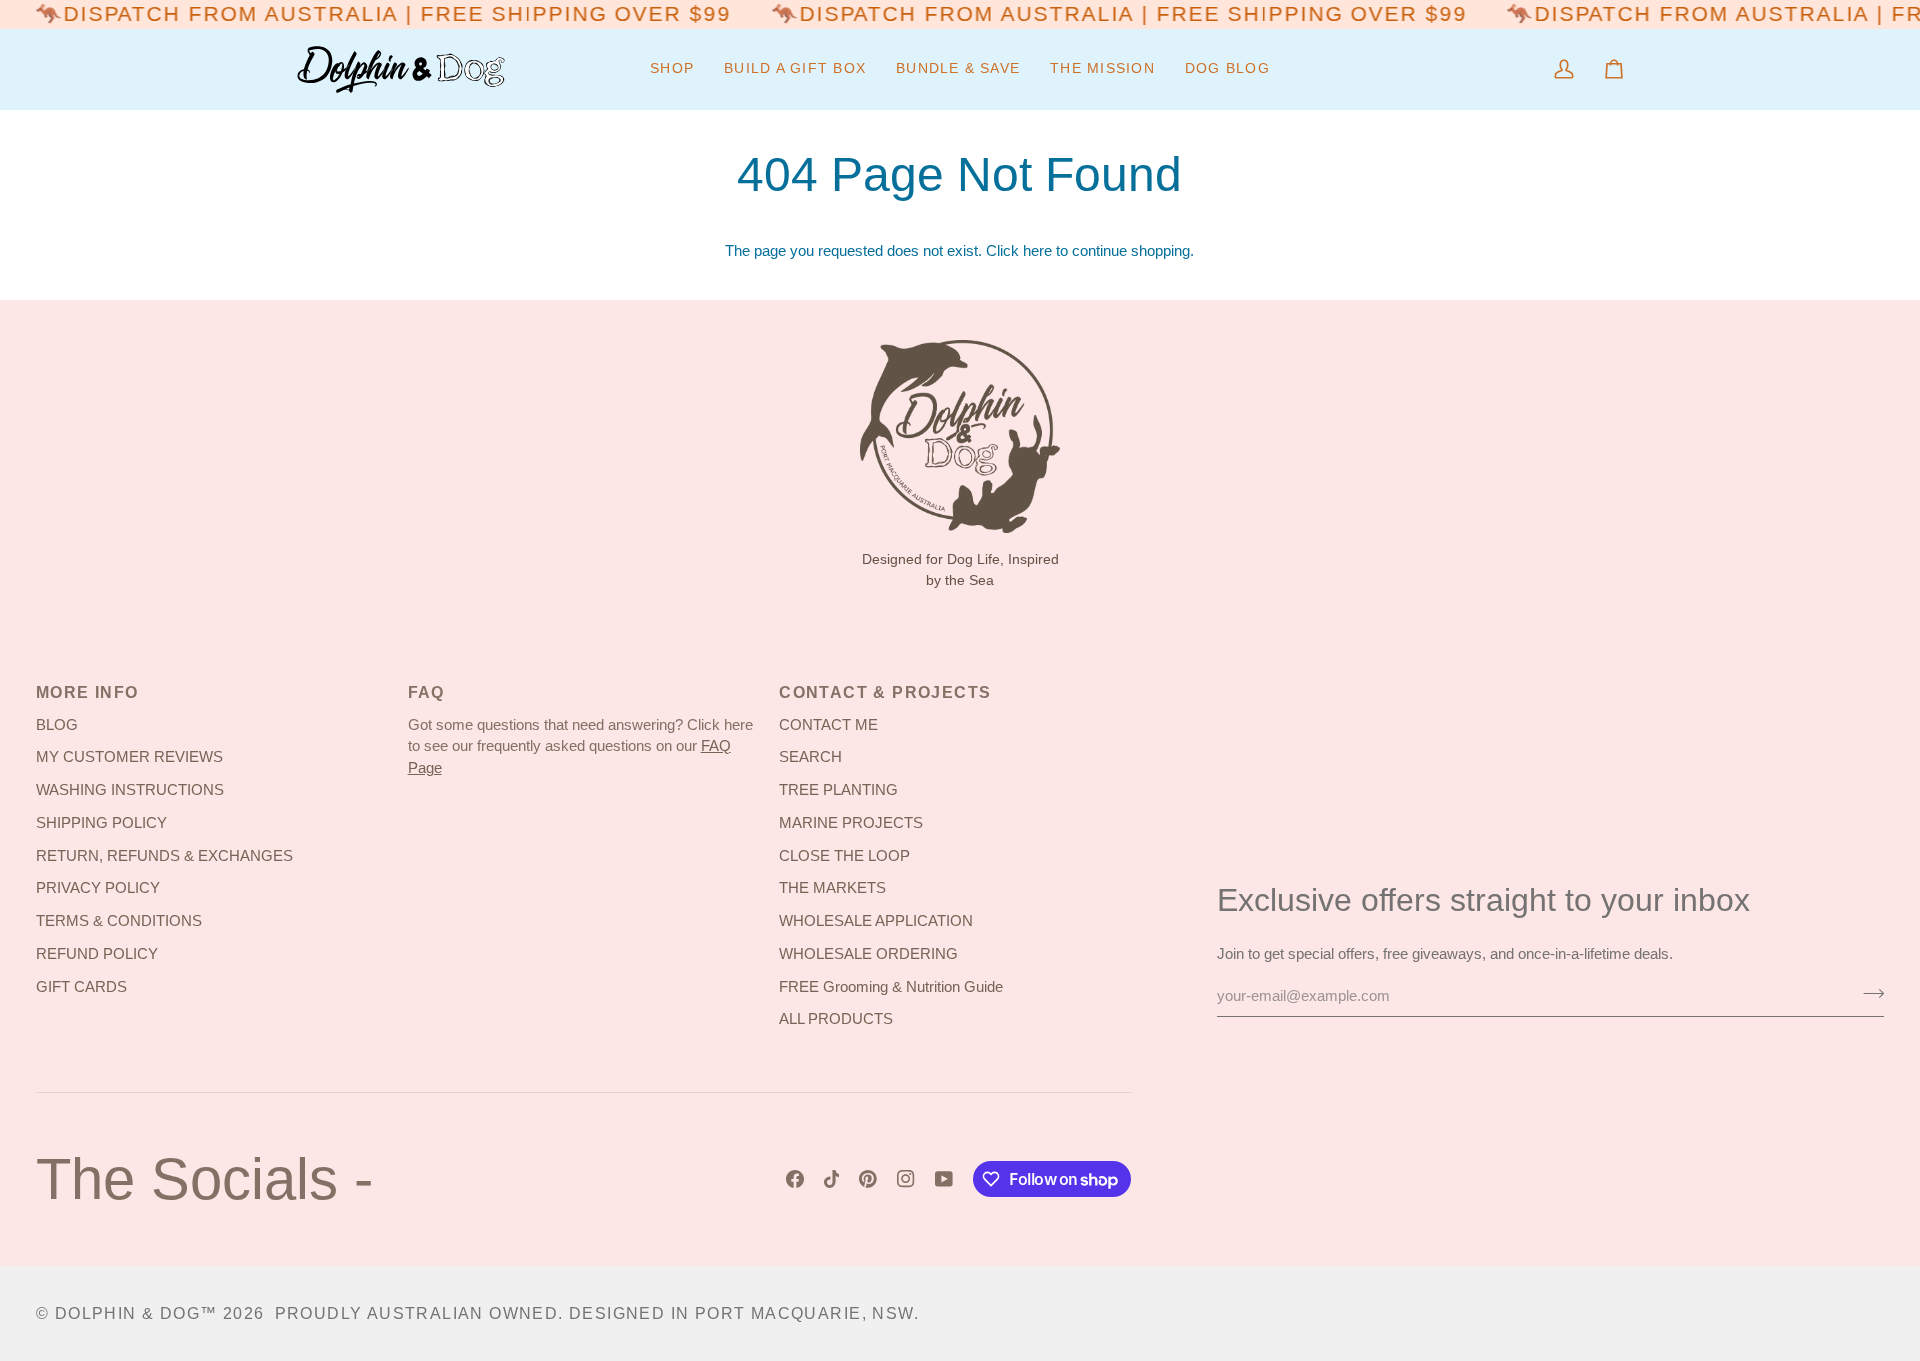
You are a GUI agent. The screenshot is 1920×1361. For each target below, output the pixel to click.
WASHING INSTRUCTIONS (130, 790)
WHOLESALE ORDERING (868, 954)
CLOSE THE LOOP (844, 856)
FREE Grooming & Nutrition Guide (891, 987)
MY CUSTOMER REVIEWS (129, 757)
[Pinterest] (868, 1179)
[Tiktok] (832, 1179)
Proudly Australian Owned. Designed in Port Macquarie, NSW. (597, 1313)
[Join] (1867, 993)
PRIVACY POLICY (98, 888)
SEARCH (810, 757)
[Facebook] (795, 1179)
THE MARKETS (832, 888)
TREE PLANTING (838, 790)
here (1037, 251)
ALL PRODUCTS (836, 1019)
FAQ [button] (426, 692)
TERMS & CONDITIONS (119, 921)
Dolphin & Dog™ (136, 1313)
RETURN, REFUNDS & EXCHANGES (164, 856)
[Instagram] (906, 1179)
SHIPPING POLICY (101, 823)
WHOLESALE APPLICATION (876, 921)
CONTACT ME (828, 725)
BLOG (57, 725)
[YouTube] (944, 1179)
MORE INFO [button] (87, 692)
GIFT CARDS (81, 987)
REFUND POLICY (97, 954)
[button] (672, 69)
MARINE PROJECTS (851, 823)
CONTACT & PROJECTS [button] (885, 692)
